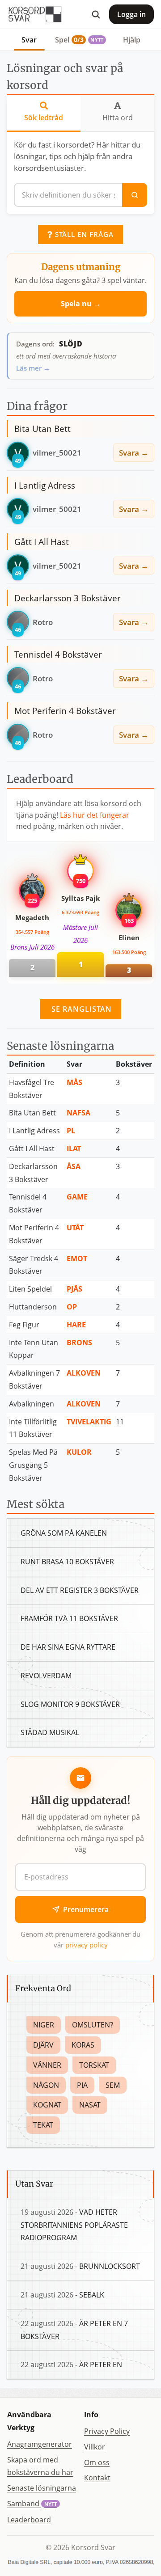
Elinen (129, 937)
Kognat (47, 2105)
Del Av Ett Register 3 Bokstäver (80, 1590)
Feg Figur (24, 1325)
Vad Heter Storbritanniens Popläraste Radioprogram (74, 2225)
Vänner (47, 2065)
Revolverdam (46, 1676)
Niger (44, 2025)
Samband (32, 2504)
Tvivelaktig (89, 1422)
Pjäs (74, 1289)
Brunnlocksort (110, 2266)
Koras (83, 2045)
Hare (76, 1325)
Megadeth (32, 917)
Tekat (43, 2125)
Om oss (97, 2462)
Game (77, 1197)
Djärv (43, 2045)
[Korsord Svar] (34, 14)
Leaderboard (29, 2520)
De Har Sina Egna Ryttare (68, 1647)
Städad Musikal (50, 1732)
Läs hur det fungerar (95, 815)
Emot (77, 1258)
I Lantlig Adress (34, 1131)
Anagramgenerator (40, 2444)
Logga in (131, 14)
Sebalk (92, 2295)
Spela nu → (81, 304)
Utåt (75, 1228)
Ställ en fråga (83, 234)
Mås (74, 1082)
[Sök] (96, 14)
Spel (79, 40)
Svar (29, 40)
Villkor (95, 2447)
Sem (113, 2085)
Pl (71, 1131)
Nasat (90, 2105)
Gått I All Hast (32, 1149)
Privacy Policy (107, 2431)
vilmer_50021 (57, 452)
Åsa (74, 1166)
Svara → (134, 452)
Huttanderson (33, 1307)
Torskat (94, 2065)
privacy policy (87, 1945)
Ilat (74, 1149)
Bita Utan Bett (32, 1113)
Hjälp (132, 40)
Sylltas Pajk (80, 898)
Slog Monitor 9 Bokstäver (70, 1704)
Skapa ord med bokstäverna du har (40, 2466)
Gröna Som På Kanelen (64, 1533)
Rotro (43, 622)
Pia (82, 2085)
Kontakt (97, 2478)
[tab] (44, 114)
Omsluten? (93, 2025)
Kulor (79, 1452)
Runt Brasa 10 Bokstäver (67, 1562)
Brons (79, 1343)
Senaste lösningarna (42, 2488)
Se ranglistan (80, 1009)
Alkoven (84, 1373)
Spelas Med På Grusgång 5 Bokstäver (33, 1465)
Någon (46, 2085)
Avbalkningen (32, 1404)
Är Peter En (101, 2365)
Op (72, 1307)
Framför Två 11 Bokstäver (69, 1618)
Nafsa (78, 1113)
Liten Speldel (30, 1289)
